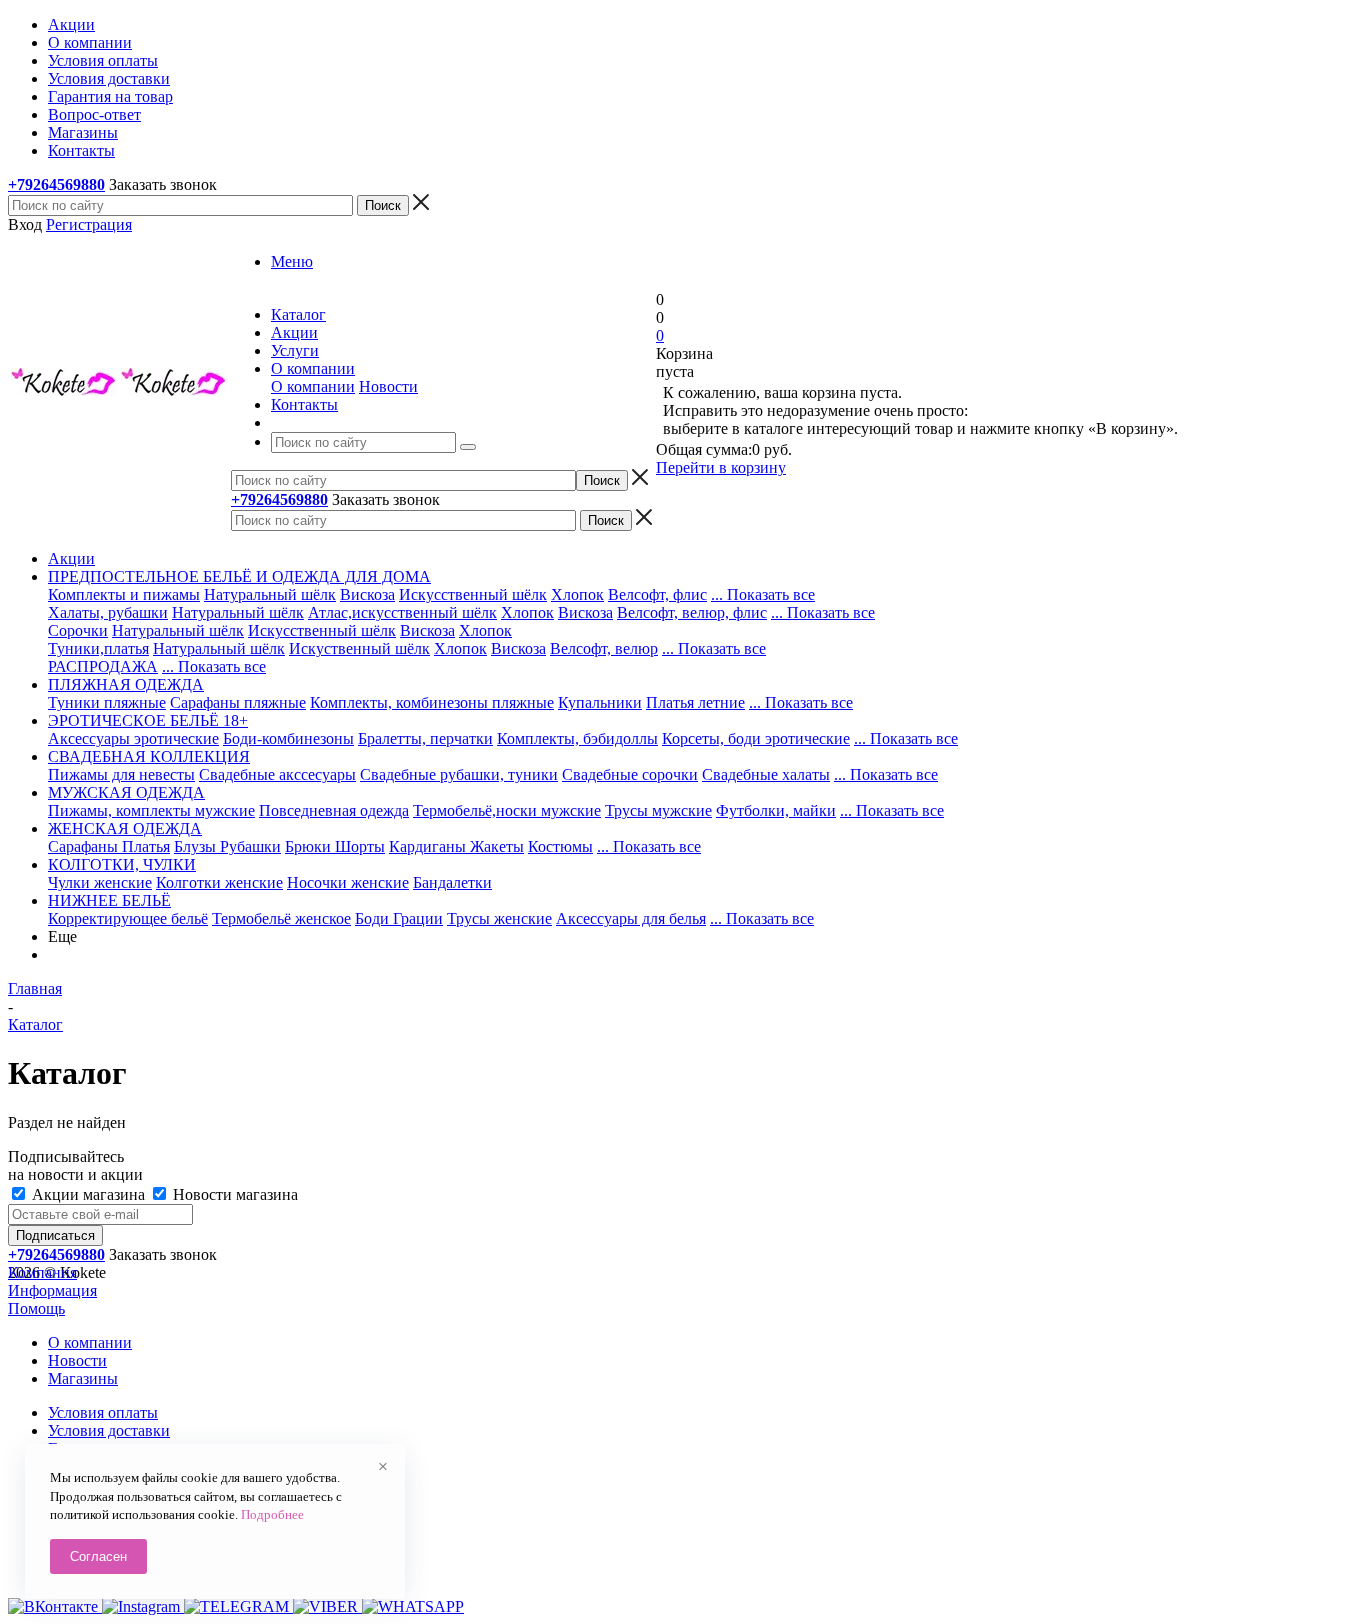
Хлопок (577, 594)
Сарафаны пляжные (238, 702)
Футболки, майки (776, 810)
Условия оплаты (103, 1412)
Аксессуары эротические (133, 738)
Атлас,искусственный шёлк (402, 612)
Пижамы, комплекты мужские (151, 810)
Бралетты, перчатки (425, 738)
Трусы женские (499, 918)
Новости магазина (233, 1194)
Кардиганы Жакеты (456, 846)
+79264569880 (56, 184)
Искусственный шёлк (473, 594)
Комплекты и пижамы (124, 594)
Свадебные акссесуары (277, 774)
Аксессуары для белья (631, 918)
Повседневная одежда (334, 810)
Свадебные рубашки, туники (459, 774)
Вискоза (367, 594)
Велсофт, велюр (604, 648)
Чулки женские (100, 882)
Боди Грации (399, 918)
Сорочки (78, 630)
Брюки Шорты (335, 846)
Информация (52, 1290)
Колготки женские (219, 882)
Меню (292, 261)
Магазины (83, 1378)
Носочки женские (348, 882)
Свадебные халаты (766, 774)
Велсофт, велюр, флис (692, 612)
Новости (388, 386)
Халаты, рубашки (108, 612)
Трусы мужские (658, 810)
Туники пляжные (107, 702)
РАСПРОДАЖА (103, 666)
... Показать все (763, 594)
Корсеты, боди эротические (756, 738)
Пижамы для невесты (121, 774)
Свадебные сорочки (630, 774)
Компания (42, 1272)
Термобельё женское (281, 918)
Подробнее (272, 1514)
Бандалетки (452, 882)
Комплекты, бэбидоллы (577, 738)
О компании (313, 386)
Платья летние (695, 702)
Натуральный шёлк (270, 594)
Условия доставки (109, 1430)
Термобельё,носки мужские (507, 810)
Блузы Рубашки (227, 846)
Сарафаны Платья (109, 846)
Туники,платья (98, 648)
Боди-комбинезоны (288, 738)
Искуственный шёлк (359, 648)
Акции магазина (88, 1194)
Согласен (98, 1556)
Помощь (36, 1308)
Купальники (600, 702)
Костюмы (560, 846)
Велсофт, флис (657, 594)
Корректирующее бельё (128, 918)
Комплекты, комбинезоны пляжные (432, 702)
